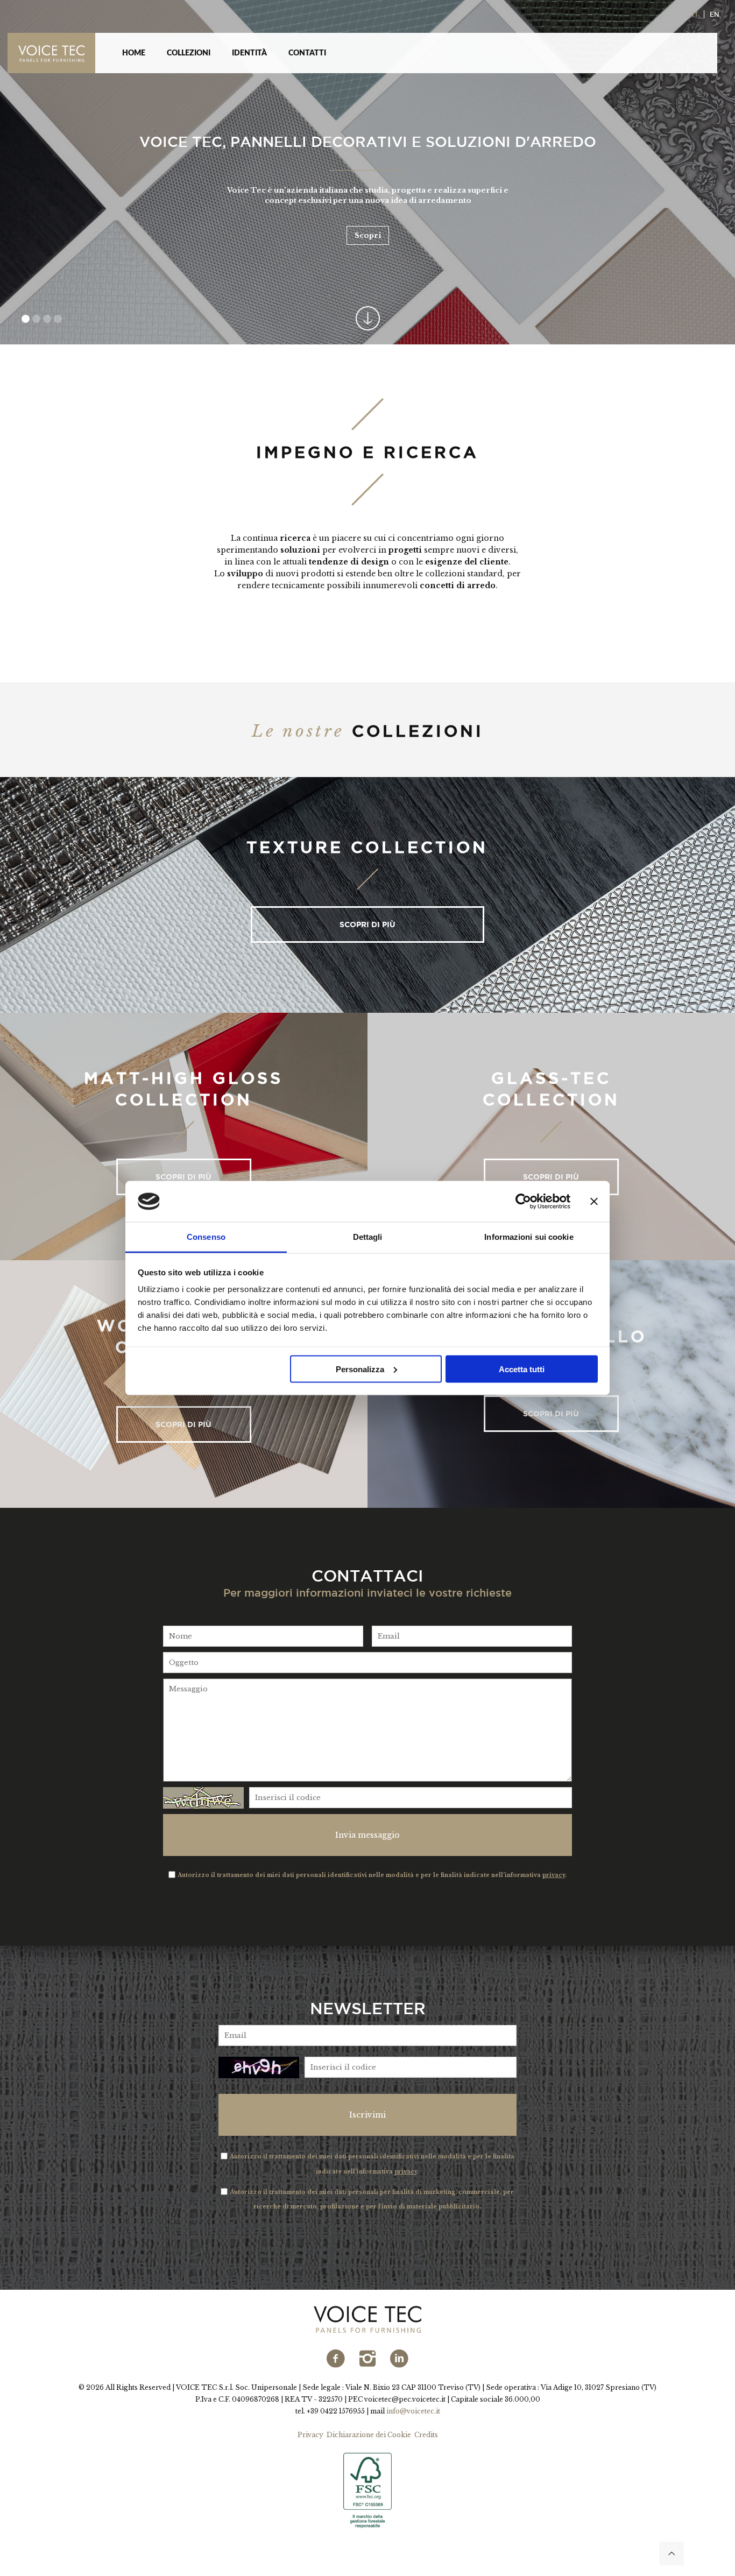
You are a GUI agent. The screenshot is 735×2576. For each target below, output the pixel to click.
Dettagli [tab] (368, 1237)
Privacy (310, 2435)
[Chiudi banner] (594, 1202)
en (714, 14)
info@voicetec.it (413, 2411)
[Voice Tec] (57, 53)
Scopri (368, 235)
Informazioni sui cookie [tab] (529, 1237)
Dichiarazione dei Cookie (369, 2435)
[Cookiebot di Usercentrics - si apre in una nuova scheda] (523, 1202)
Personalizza (360, 1369)
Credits (426, 2435)
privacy (554, 1875)
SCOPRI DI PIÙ (367, 924)
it (695, 14)
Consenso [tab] (206, 1237)
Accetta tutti (522, 1369)
